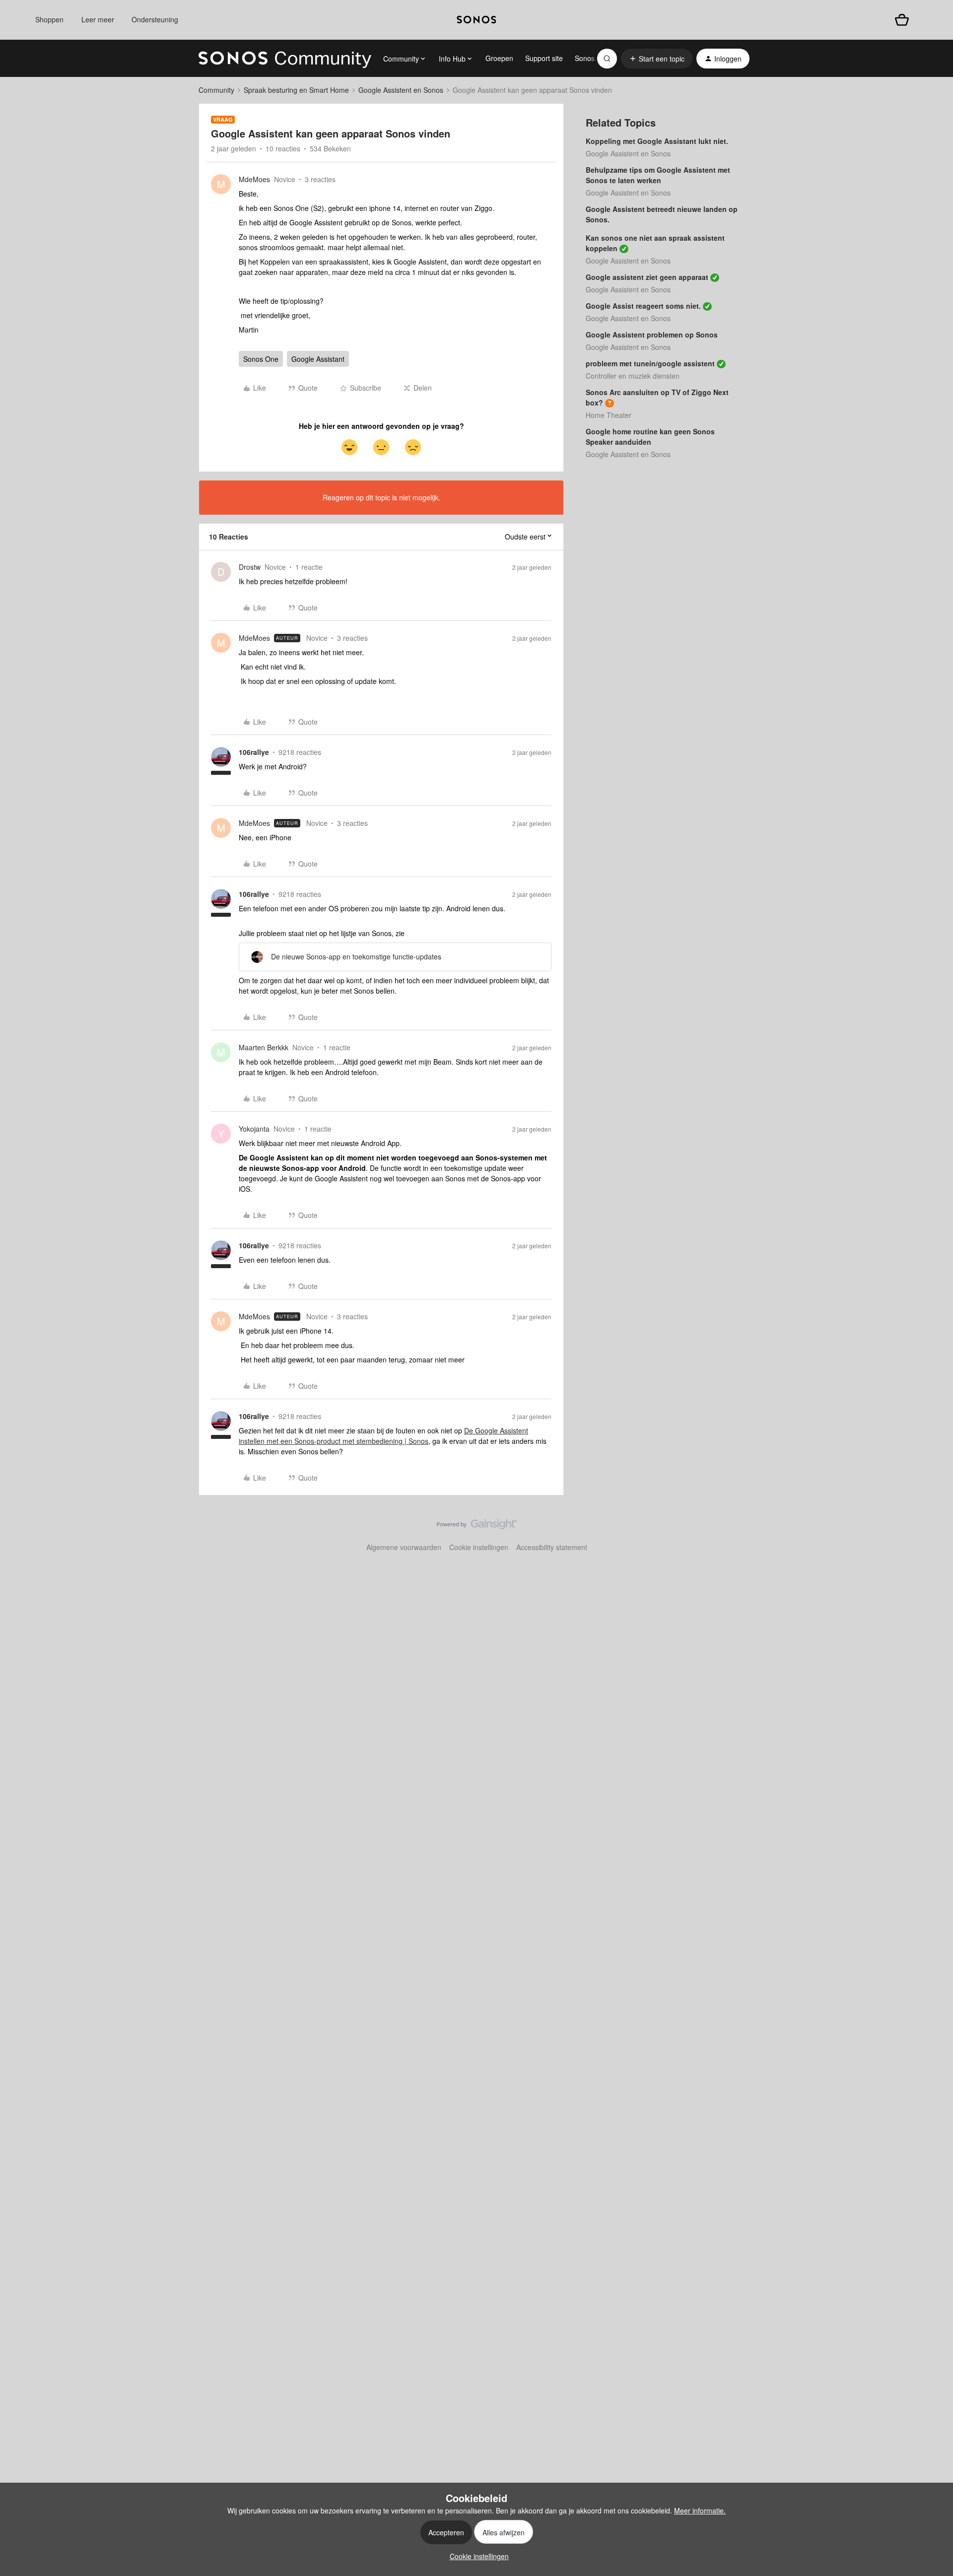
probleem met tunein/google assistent (650, 363)
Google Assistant (318, 359)
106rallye (254, 752)
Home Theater (609, 415)
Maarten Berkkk (264, 1047)
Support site (544, 58)
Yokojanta (254, 1129)
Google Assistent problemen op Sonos (652, 335)
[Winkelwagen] (902, 20)
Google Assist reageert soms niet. (643, 306)
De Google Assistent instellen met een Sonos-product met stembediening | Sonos (383, 1436)
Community (216, 90)
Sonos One (261, 359)
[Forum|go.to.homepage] (285, 59)
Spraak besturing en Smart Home (296, 90)
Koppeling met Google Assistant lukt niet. (657, 141)
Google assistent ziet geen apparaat (647, 277)
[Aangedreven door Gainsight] (477, 1527)
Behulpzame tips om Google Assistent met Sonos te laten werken (658, 175)
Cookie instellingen (479, 1547)
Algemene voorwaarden (404, 1547)
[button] (657, 59)
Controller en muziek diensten (633, 376)
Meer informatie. (700, 2510)
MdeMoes (254, 179)
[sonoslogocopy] (476, 20)
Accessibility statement (552, 1547)
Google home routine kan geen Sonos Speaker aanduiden (650, 437)
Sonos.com (592, 58)
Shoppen (49, 19)
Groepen (499, 58)
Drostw (250, 567)
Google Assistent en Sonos (401, 90)
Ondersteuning (155, 19)
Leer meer (98, 19)
